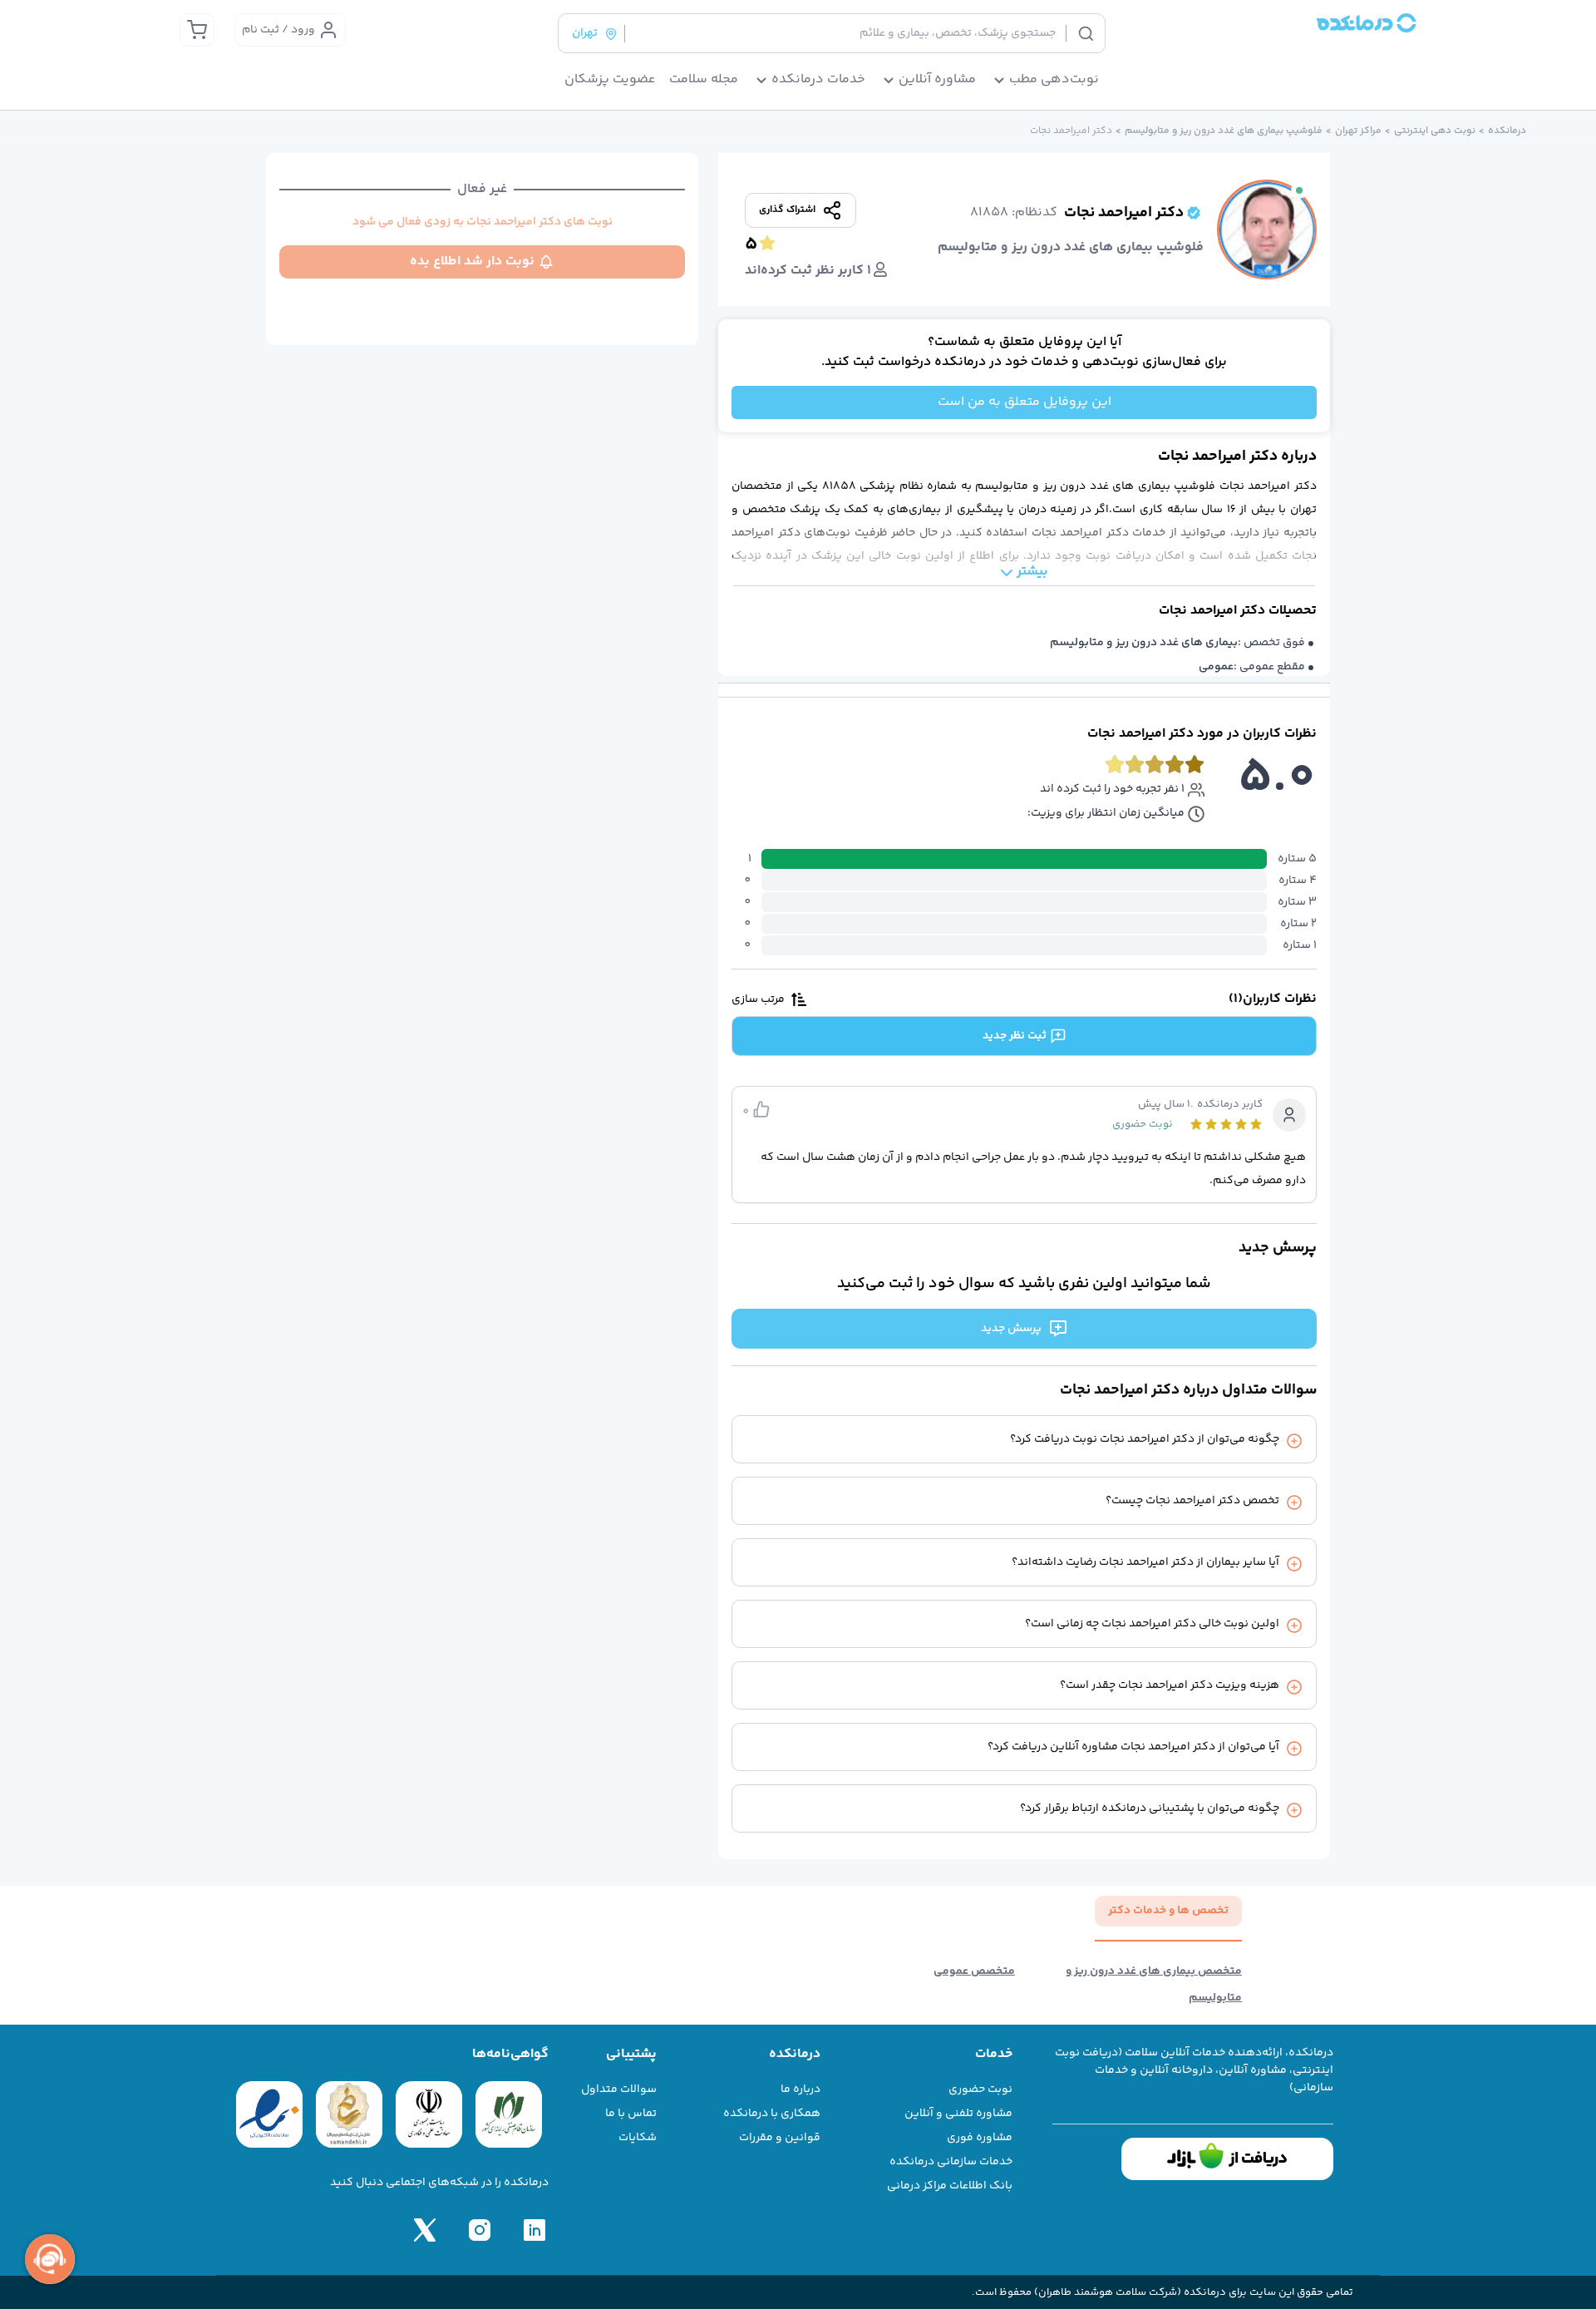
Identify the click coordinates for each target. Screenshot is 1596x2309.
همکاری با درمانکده (772, 2114)
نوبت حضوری (980, 2089)
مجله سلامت (704, 80)
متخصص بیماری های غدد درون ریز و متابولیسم (1154, 1985)
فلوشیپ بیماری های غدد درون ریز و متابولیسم (1224, 131)
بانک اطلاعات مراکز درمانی (950, 2186)
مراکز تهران (1358, 131)
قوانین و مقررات (780, 2138)
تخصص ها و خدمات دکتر (1168, 1911)
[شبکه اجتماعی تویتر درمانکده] (425, 2230)
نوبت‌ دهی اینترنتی (1435, 131)
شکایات (638, 2138)
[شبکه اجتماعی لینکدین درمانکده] (534, 2230)
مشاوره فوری (980, 2138)
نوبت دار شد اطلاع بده (472, 261)
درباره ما (800, 2089)
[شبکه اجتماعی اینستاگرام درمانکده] (480, 2230)
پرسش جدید (1011, 1329)
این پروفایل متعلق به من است (1025, 402)
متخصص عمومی (974, 1971)
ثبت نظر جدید (1015, 1036)
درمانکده (1507, 131)
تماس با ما (631, 2114)
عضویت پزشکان (610, 80)
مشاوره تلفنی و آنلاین (958, 2114)
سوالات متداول (619, 2089)
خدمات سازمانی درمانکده (951, 2162)
